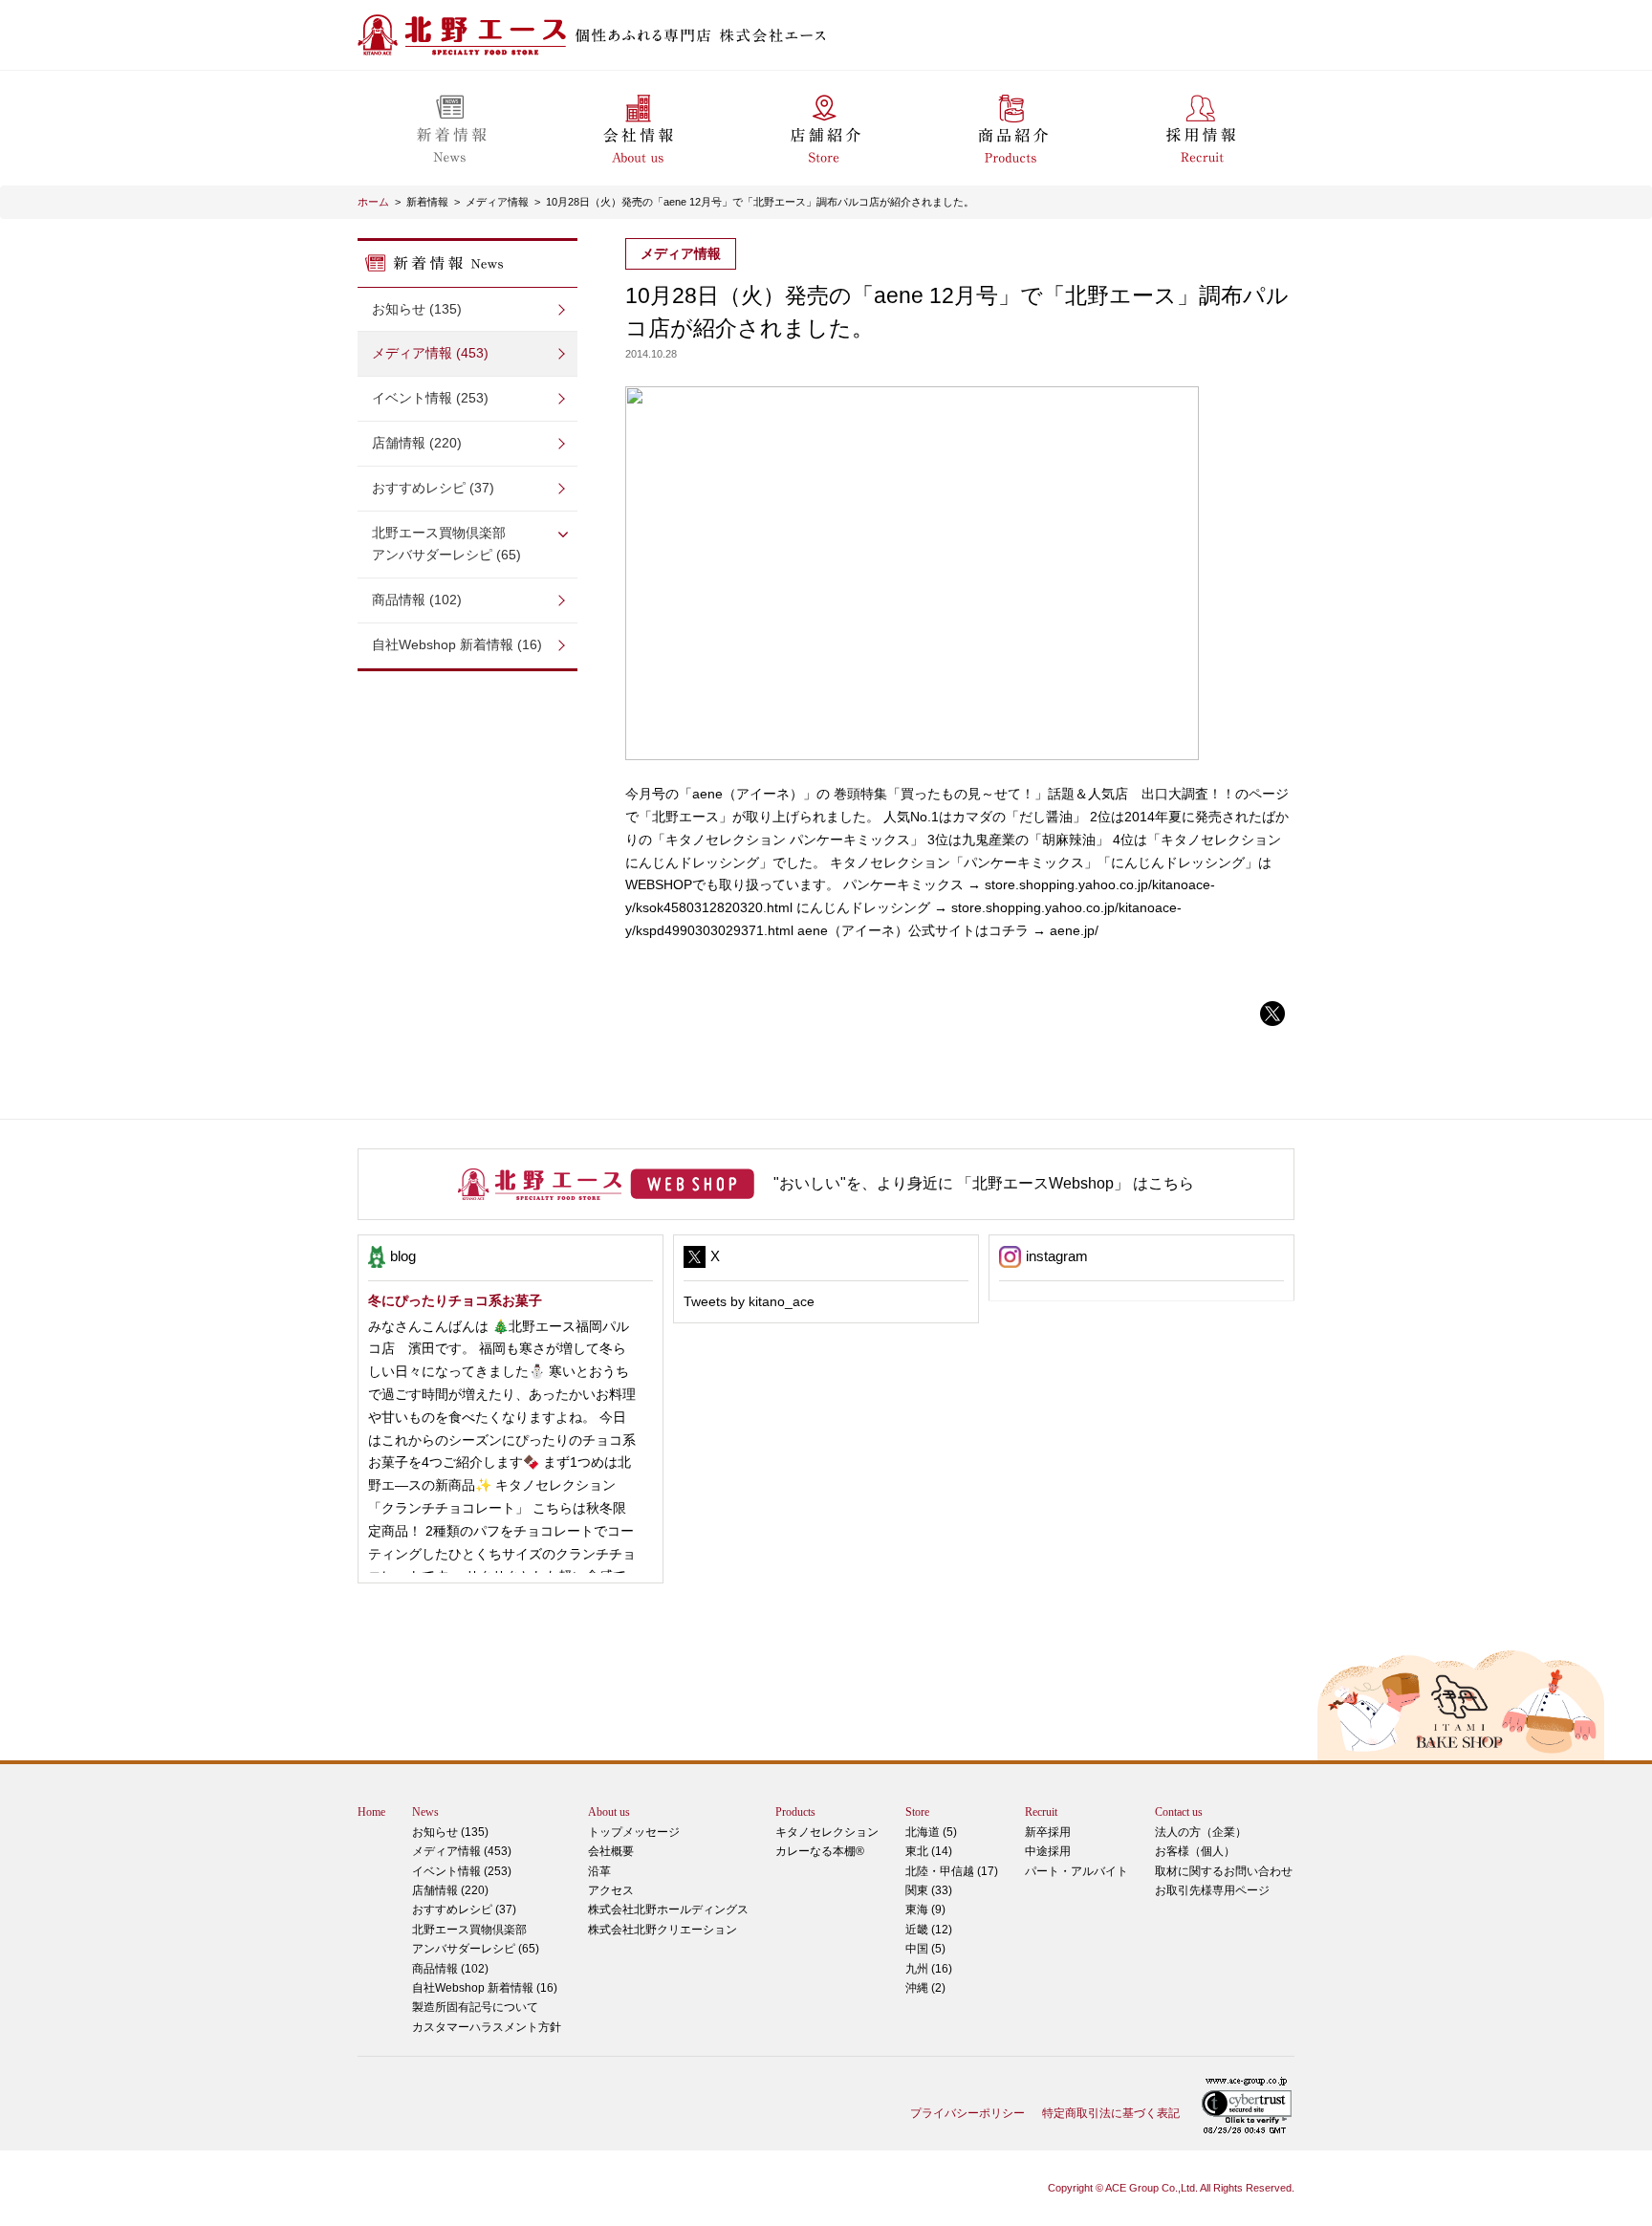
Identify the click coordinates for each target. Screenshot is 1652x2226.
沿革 (599, 1871)
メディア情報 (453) (430, 353)
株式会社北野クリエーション (663, 1930)
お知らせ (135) (417, 309)
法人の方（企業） (1201, 1832)
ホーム (373, 202)
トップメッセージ (634, 1832)
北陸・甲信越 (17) (952, 1871)
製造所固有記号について (475, 2007)
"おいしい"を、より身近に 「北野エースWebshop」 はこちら (984, 1183)
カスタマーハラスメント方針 (487, 2027)
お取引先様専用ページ (1212, 1890)
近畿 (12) (929, 1930)
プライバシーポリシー (967, 2113)
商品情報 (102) (417, 600)
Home (371, 1812)
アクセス (611, 1890)
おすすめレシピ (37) (433, 488)
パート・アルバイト (1076, 1871)
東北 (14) (929, 1851)
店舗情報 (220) (417, 443)
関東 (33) (929, 1890)
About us (609, 1812)
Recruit (1041, 1812)
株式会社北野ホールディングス (668, 1910)
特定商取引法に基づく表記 (1111, 2113)
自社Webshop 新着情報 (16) (457, 644)
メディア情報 (497, 202)
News (425, 1812)
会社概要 (611, 1851)
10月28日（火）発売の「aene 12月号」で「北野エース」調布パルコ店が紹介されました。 (760, 202)
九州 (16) (929, 1969)
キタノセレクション (827, 1832)
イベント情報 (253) (430, 398)
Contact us (1179, 1812)
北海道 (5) (931, 1832)
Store (917, 1812)
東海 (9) (925, 1910)
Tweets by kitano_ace (749, 1301)
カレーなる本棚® (820, 1851)
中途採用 (1048, 1851)
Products (795, 1812)
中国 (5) (925, 1949)
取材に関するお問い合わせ (1224, 1871)
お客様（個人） (1195, 1851)
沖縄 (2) (925, 1988)
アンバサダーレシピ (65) (446, 544)
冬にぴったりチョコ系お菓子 (455, 1300)
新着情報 (427, 202)
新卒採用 (1048, 1832)
